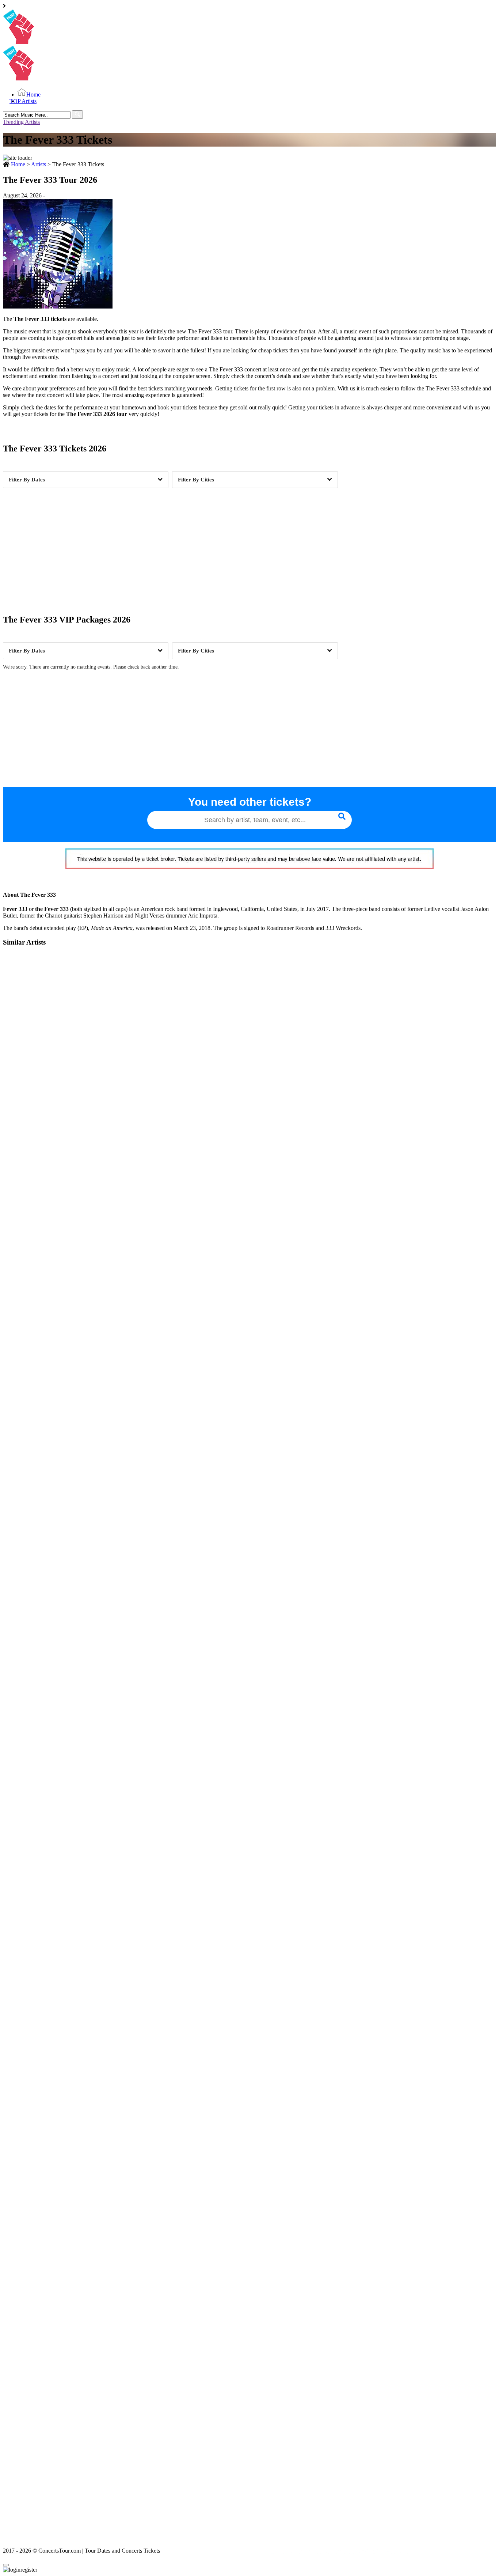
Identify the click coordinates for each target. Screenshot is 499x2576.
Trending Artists (21, 122)
